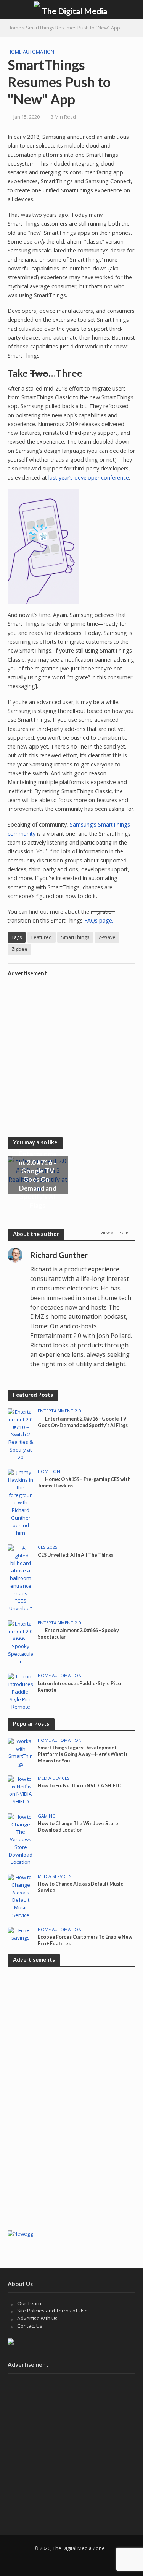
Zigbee (19, 949)
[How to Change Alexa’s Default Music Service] (21, 1896)
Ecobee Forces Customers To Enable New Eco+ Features (85, 1940)
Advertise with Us (37, 2318)
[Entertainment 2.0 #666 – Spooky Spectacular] (21, 1642)
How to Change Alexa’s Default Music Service (80, 1887)
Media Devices (54, 1778)
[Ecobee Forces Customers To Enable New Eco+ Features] (21, 1934)
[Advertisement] (71, 1052)
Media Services (55, 1876)
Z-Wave (107, 937)
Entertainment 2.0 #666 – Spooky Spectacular (78, 1634)
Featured (42, 937)
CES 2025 (48, 1547)
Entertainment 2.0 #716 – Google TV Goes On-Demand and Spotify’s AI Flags (38, 1179)
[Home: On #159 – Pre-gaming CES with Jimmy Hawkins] (21, 1502)
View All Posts (115, 1233)
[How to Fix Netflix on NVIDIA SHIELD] (21, 1790)
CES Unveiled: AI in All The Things (76, 1555)
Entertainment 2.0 (59, 1411)
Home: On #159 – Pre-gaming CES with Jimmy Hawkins (84, 1482)
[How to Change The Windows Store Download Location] (21, 1839)
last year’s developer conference (89, 478)
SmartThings (75, 937)
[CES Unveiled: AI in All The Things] (21, 1578)
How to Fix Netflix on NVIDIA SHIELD (80, 1786)
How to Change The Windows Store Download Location (78, 1827)
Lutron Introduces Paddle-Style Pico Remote (79, 1687)
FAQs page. (99, 920)
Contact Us (30, 2326)
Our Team (29, 2303)
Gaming (47, 1816)
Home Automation (31, 52)
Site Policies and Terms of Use (52, 2311)
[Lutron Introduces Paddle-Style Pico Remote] (21, 1691)
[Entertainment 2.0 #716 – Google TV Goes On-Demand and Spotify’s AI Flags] (21, 1434)
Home (14, 28)
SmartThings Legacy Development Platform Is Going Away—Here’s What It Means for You (83, 1754)
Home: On (49, 1471)
